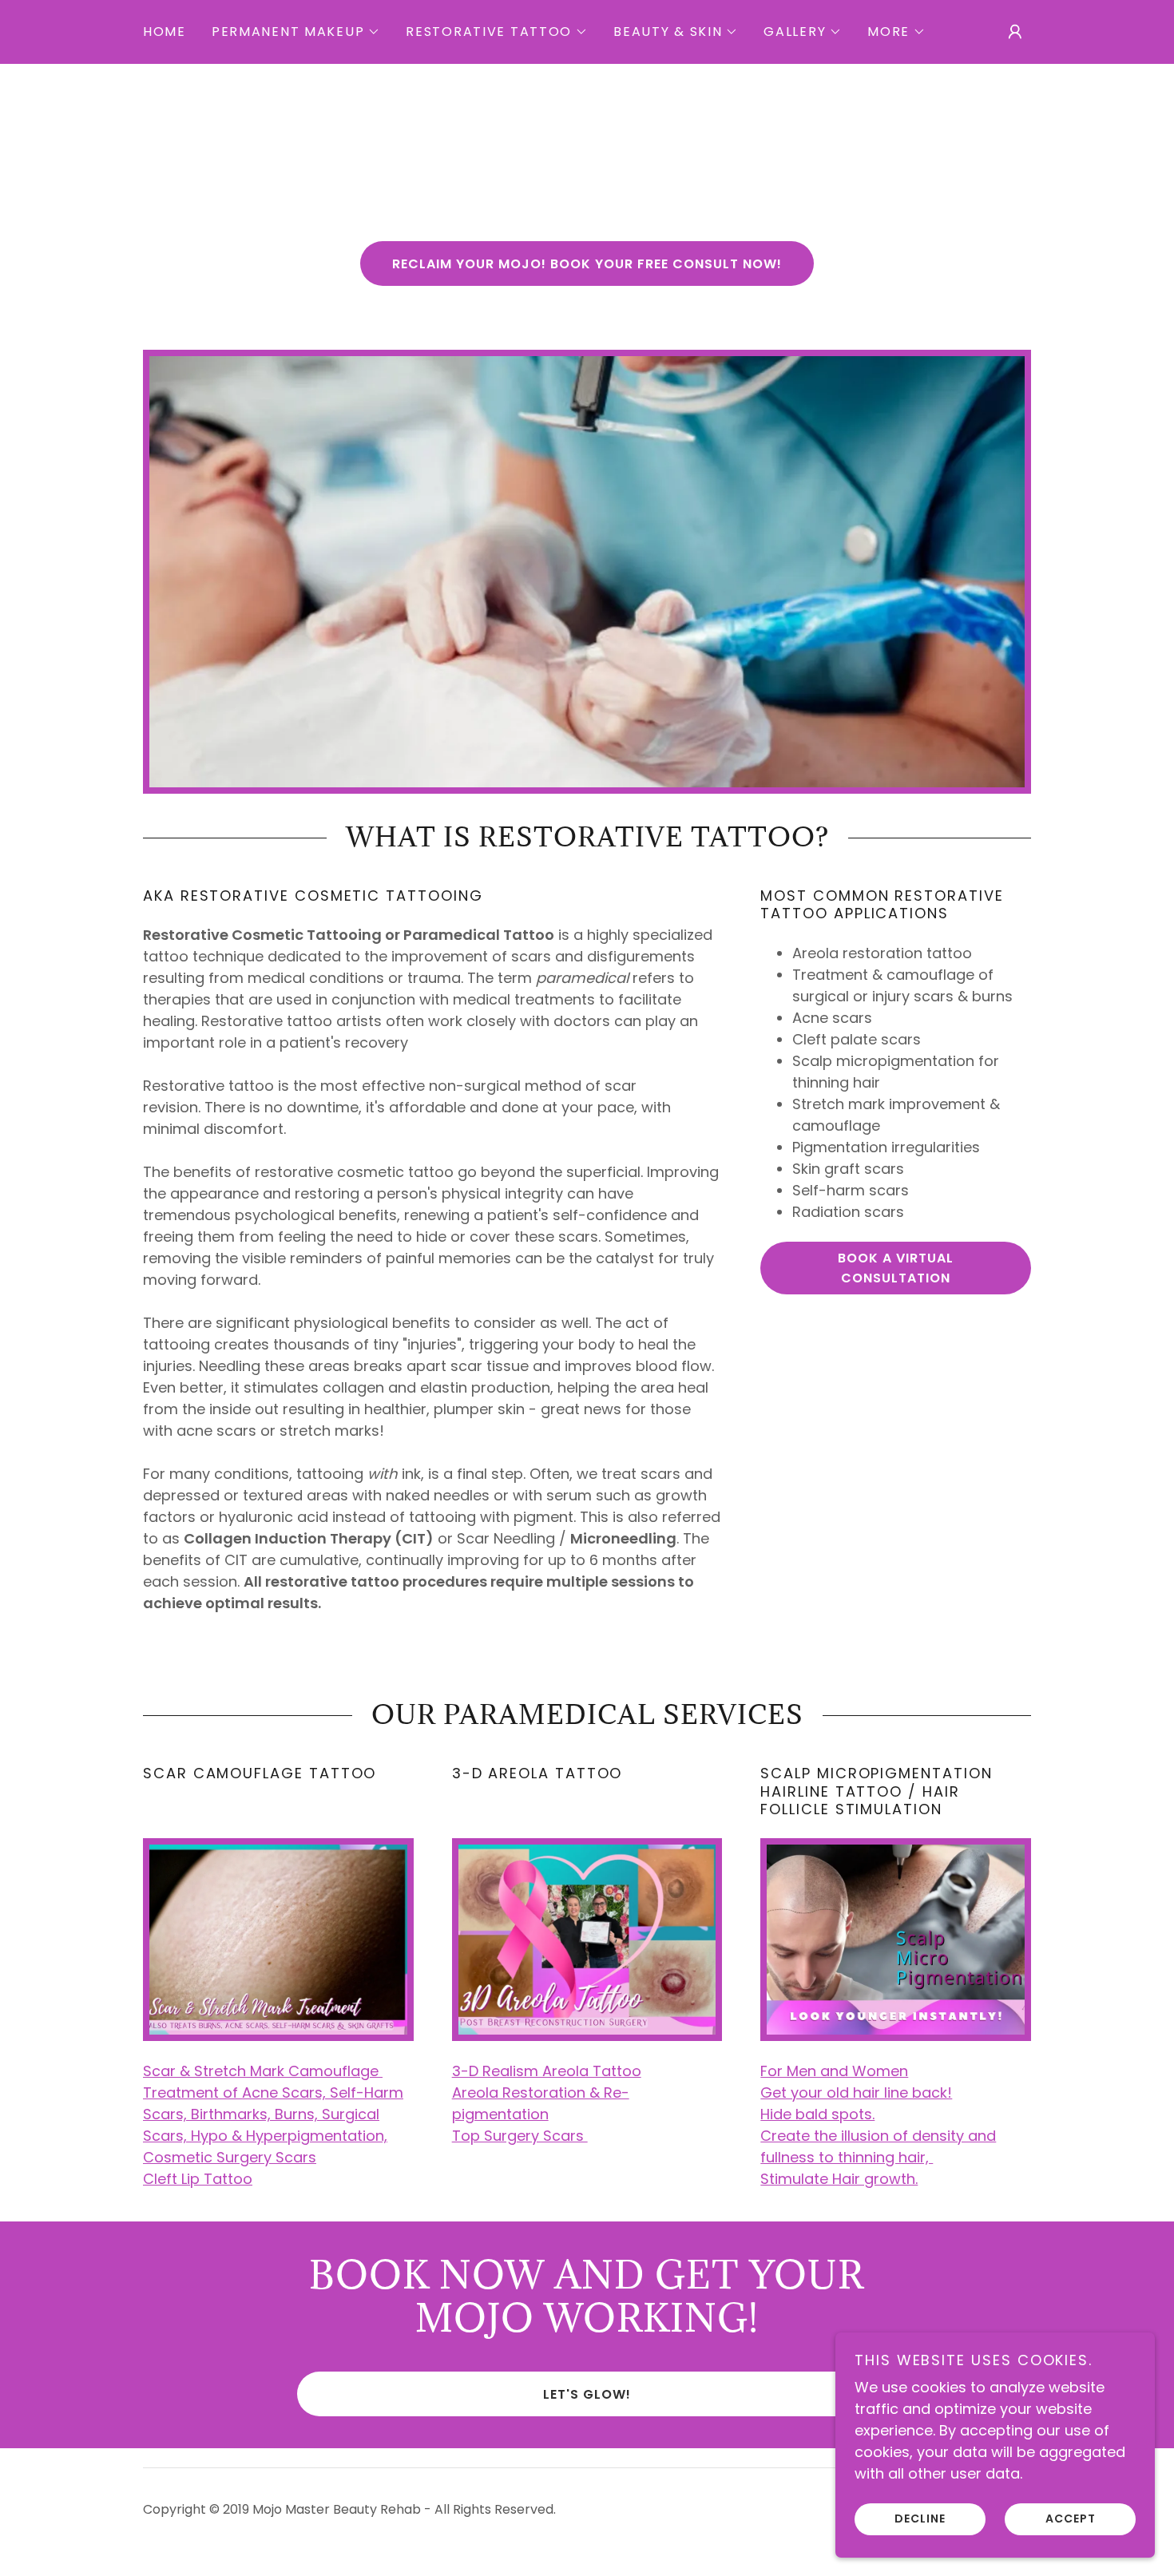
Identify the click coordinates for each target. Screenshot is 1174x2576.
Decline (920, 2519)
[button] (296, 32)
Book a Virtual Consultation (896, 1268)
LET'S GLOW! (587, 2394)
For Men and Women (834, 2071)
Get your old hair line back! (856, 2093)
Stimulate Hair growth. (839, 2179)
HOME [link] (165, 32)
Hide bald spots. (817, 2114)
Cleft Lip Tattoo (198, 2179)
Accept (1071, 2519)
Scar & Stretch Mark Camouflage (263, 2071)
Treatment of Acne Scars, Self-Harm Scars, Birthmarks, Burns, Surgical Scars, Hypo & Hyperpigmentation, (273, 2114)
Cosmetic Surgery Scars (230, 2157)
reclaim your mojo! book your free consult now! (587, 264)
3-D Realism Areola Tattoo (547, 2071)
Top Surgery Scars (520, 2136)
